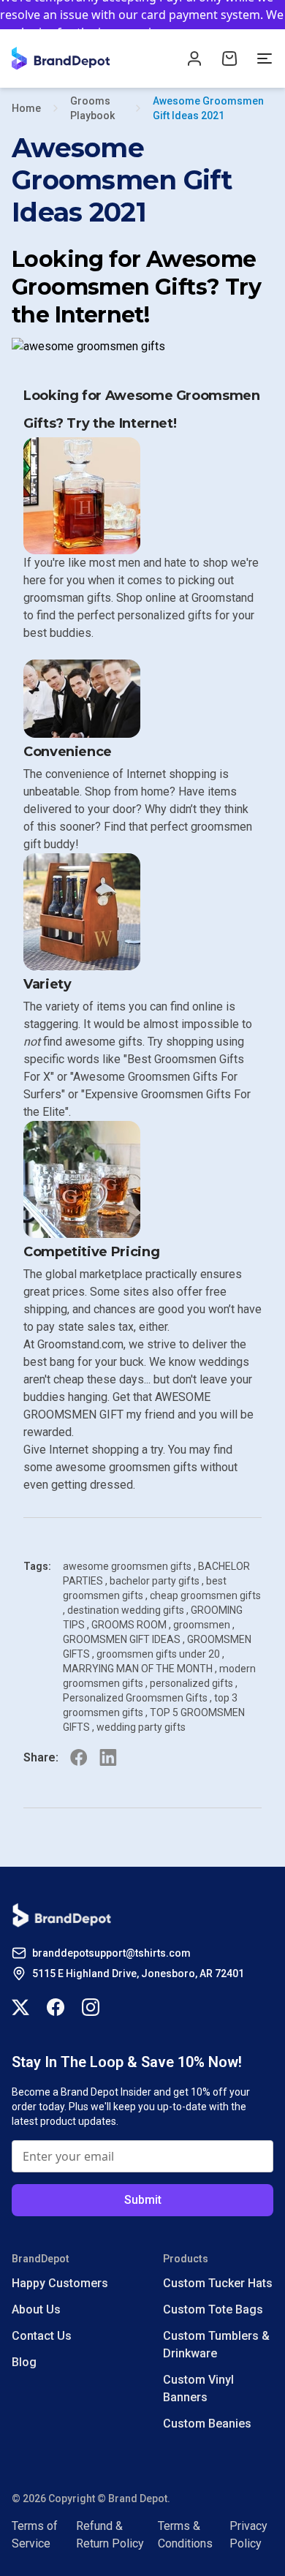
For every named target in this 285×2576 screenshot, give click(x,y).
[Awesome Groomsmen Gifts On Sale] (142, 347)
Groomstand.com (80, 1344)
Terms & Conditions (185, 2535)
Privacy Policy (248, 2535)
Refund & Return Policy (110, 2535)
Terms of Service (35, 2535)
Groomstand (223, 598)
